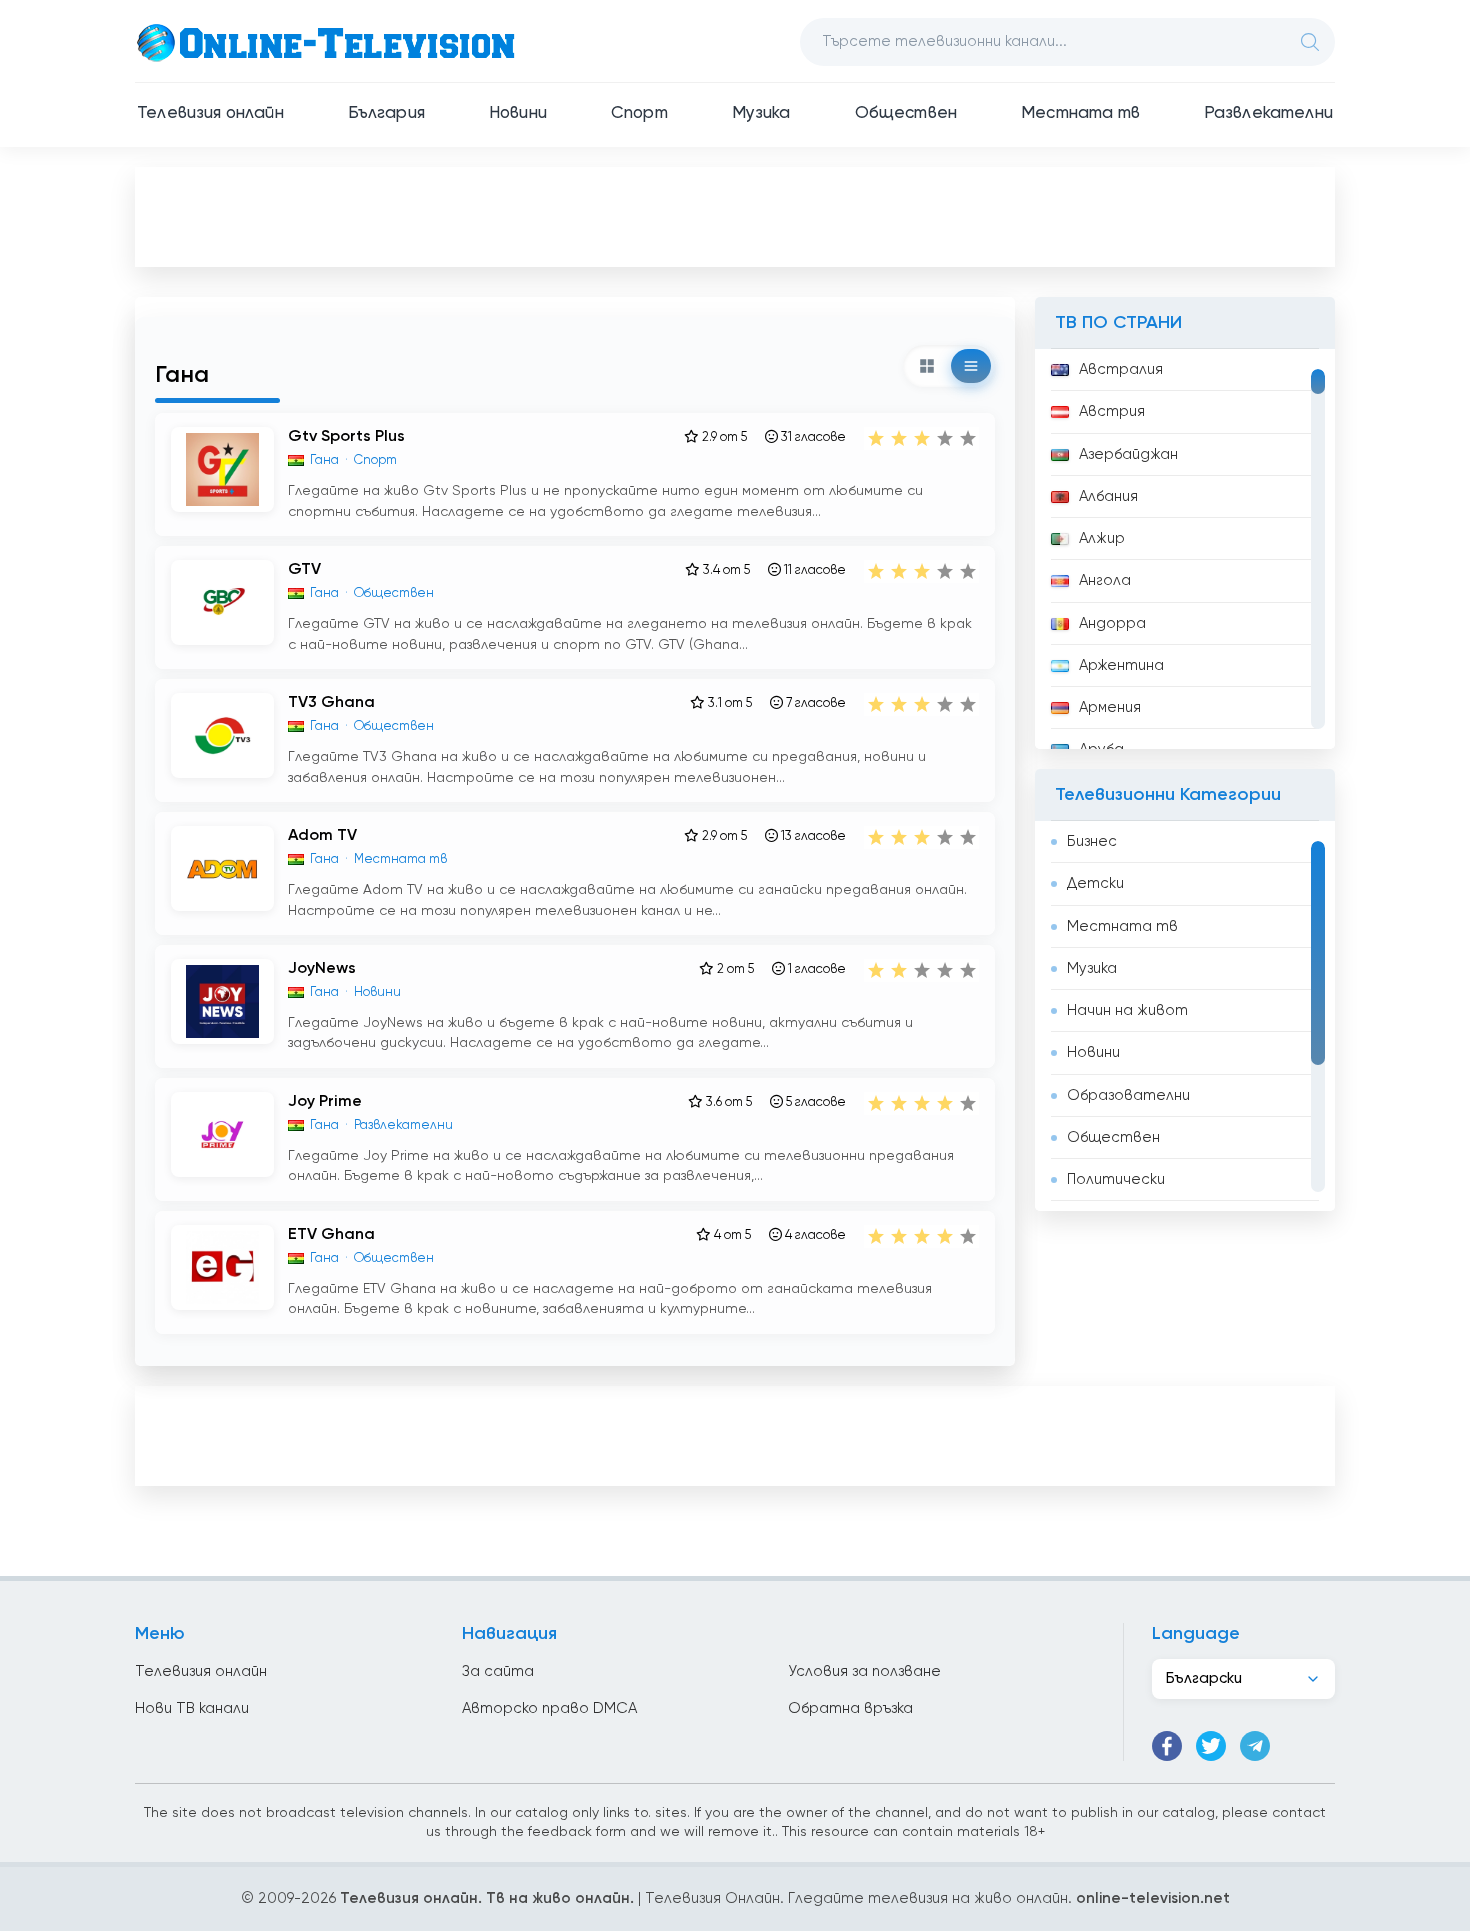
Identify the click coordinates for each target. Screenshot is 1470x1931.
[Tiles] (927, 366)
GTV (304, 570)
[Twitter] (1211, 1746)
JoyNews (322, 969)
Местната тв (1080, 113)
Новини (518, 113)
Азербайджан (1128, 454)
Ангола (1105, 580)
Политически (1116, 1179)
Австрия (1112, 411)
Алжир (1102, 538)
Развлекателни (1268, 113)
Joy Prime (325, 1102)
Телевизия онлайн (210, 113)
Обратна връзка (850, 1708)
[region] (1185, 549)
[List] (971, 366)
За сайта (498, 1671)
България (386, 113)
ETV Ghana (331, 1235)
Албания (1108, 496)
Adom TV (322, 836)
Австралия (1121, 369)
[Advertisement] (735, 216)
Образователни (1128, 1095)
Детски (1095, 883)
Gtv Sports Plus (346, 437)
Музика (761, 113)
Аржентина (1121, 665)
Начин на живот (1127, 1010)
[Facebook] (1167, 1746)
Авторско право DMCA (549, 1708)
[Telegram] (1255, 1746)
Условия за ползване (864, 1671)
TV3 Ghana (331, 703)
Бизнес (1092, 841)
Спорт (639, 113)
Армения (1110, 707)
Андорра (1112, 623)
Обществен (906, 113)
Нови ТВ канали (192, 1708)
